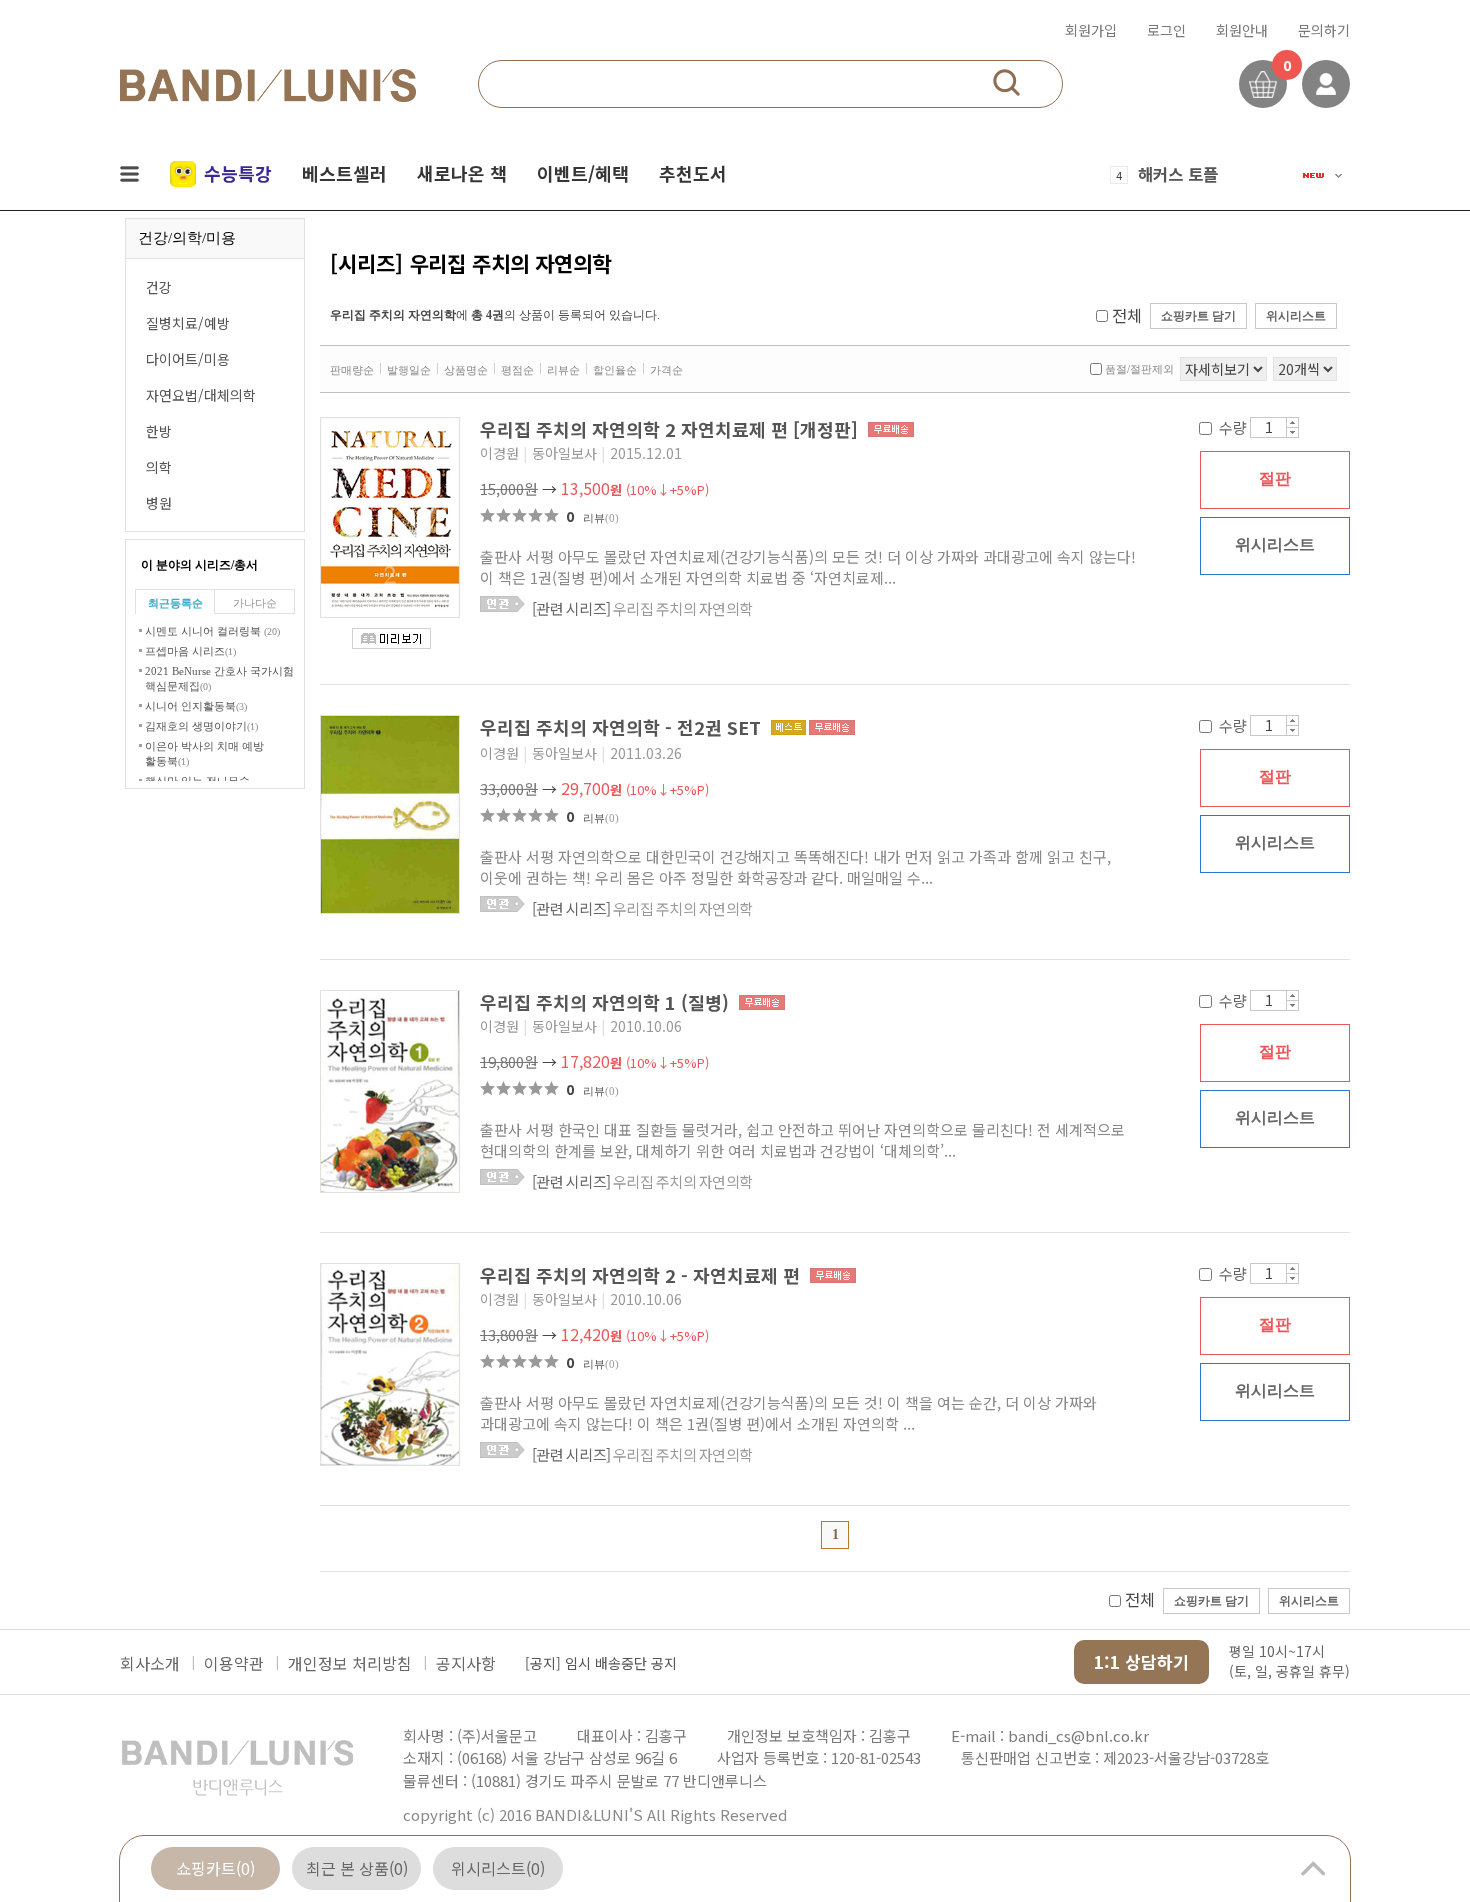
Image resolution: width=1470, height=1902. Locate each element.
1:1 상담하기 (1141, 1661)
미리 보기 (392, 638)
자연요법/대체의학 (201, 395)
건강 (159, 287)
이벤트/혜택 (583, 173)
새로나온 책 (462, 173)
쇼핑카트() (215, 1868)
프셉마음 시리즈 (190, 651)
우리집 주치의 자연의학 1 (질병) (607, 1002)
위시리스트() (498, 1868)
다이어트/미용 (188, 359)
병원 (159, 503)
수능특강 (238, 173)
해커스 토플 (1178, 174)
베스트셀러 (344, 173)
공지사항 (466, 1663)
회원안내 (1242, 30)
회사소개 (150, 1663)
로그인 (1166, 30)
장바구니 (1263, 84)
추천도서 (693, 173)
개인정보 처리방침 (350, 1663)
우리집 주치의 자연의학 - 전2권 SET (623, 727)
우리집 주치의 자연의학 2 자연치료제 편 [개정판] (671, 429)
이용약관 (234, 1663)
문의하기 (1324, 30)
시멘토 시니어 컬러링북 (212, 631)
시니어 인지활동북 (196, 706)
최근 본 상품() (357, 1868)
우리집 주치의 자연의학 (642, 608)
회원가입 (1091, 30)
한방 (159, 431)
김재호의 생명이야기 (201, 726)
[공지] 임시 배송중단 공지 (601, 1663)
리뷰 (601, 518)
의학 (159, 467)
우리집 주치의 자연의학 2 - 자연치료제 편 (642, 1275)
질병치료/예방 (188, 323)
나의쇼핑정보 (1326, 84)
